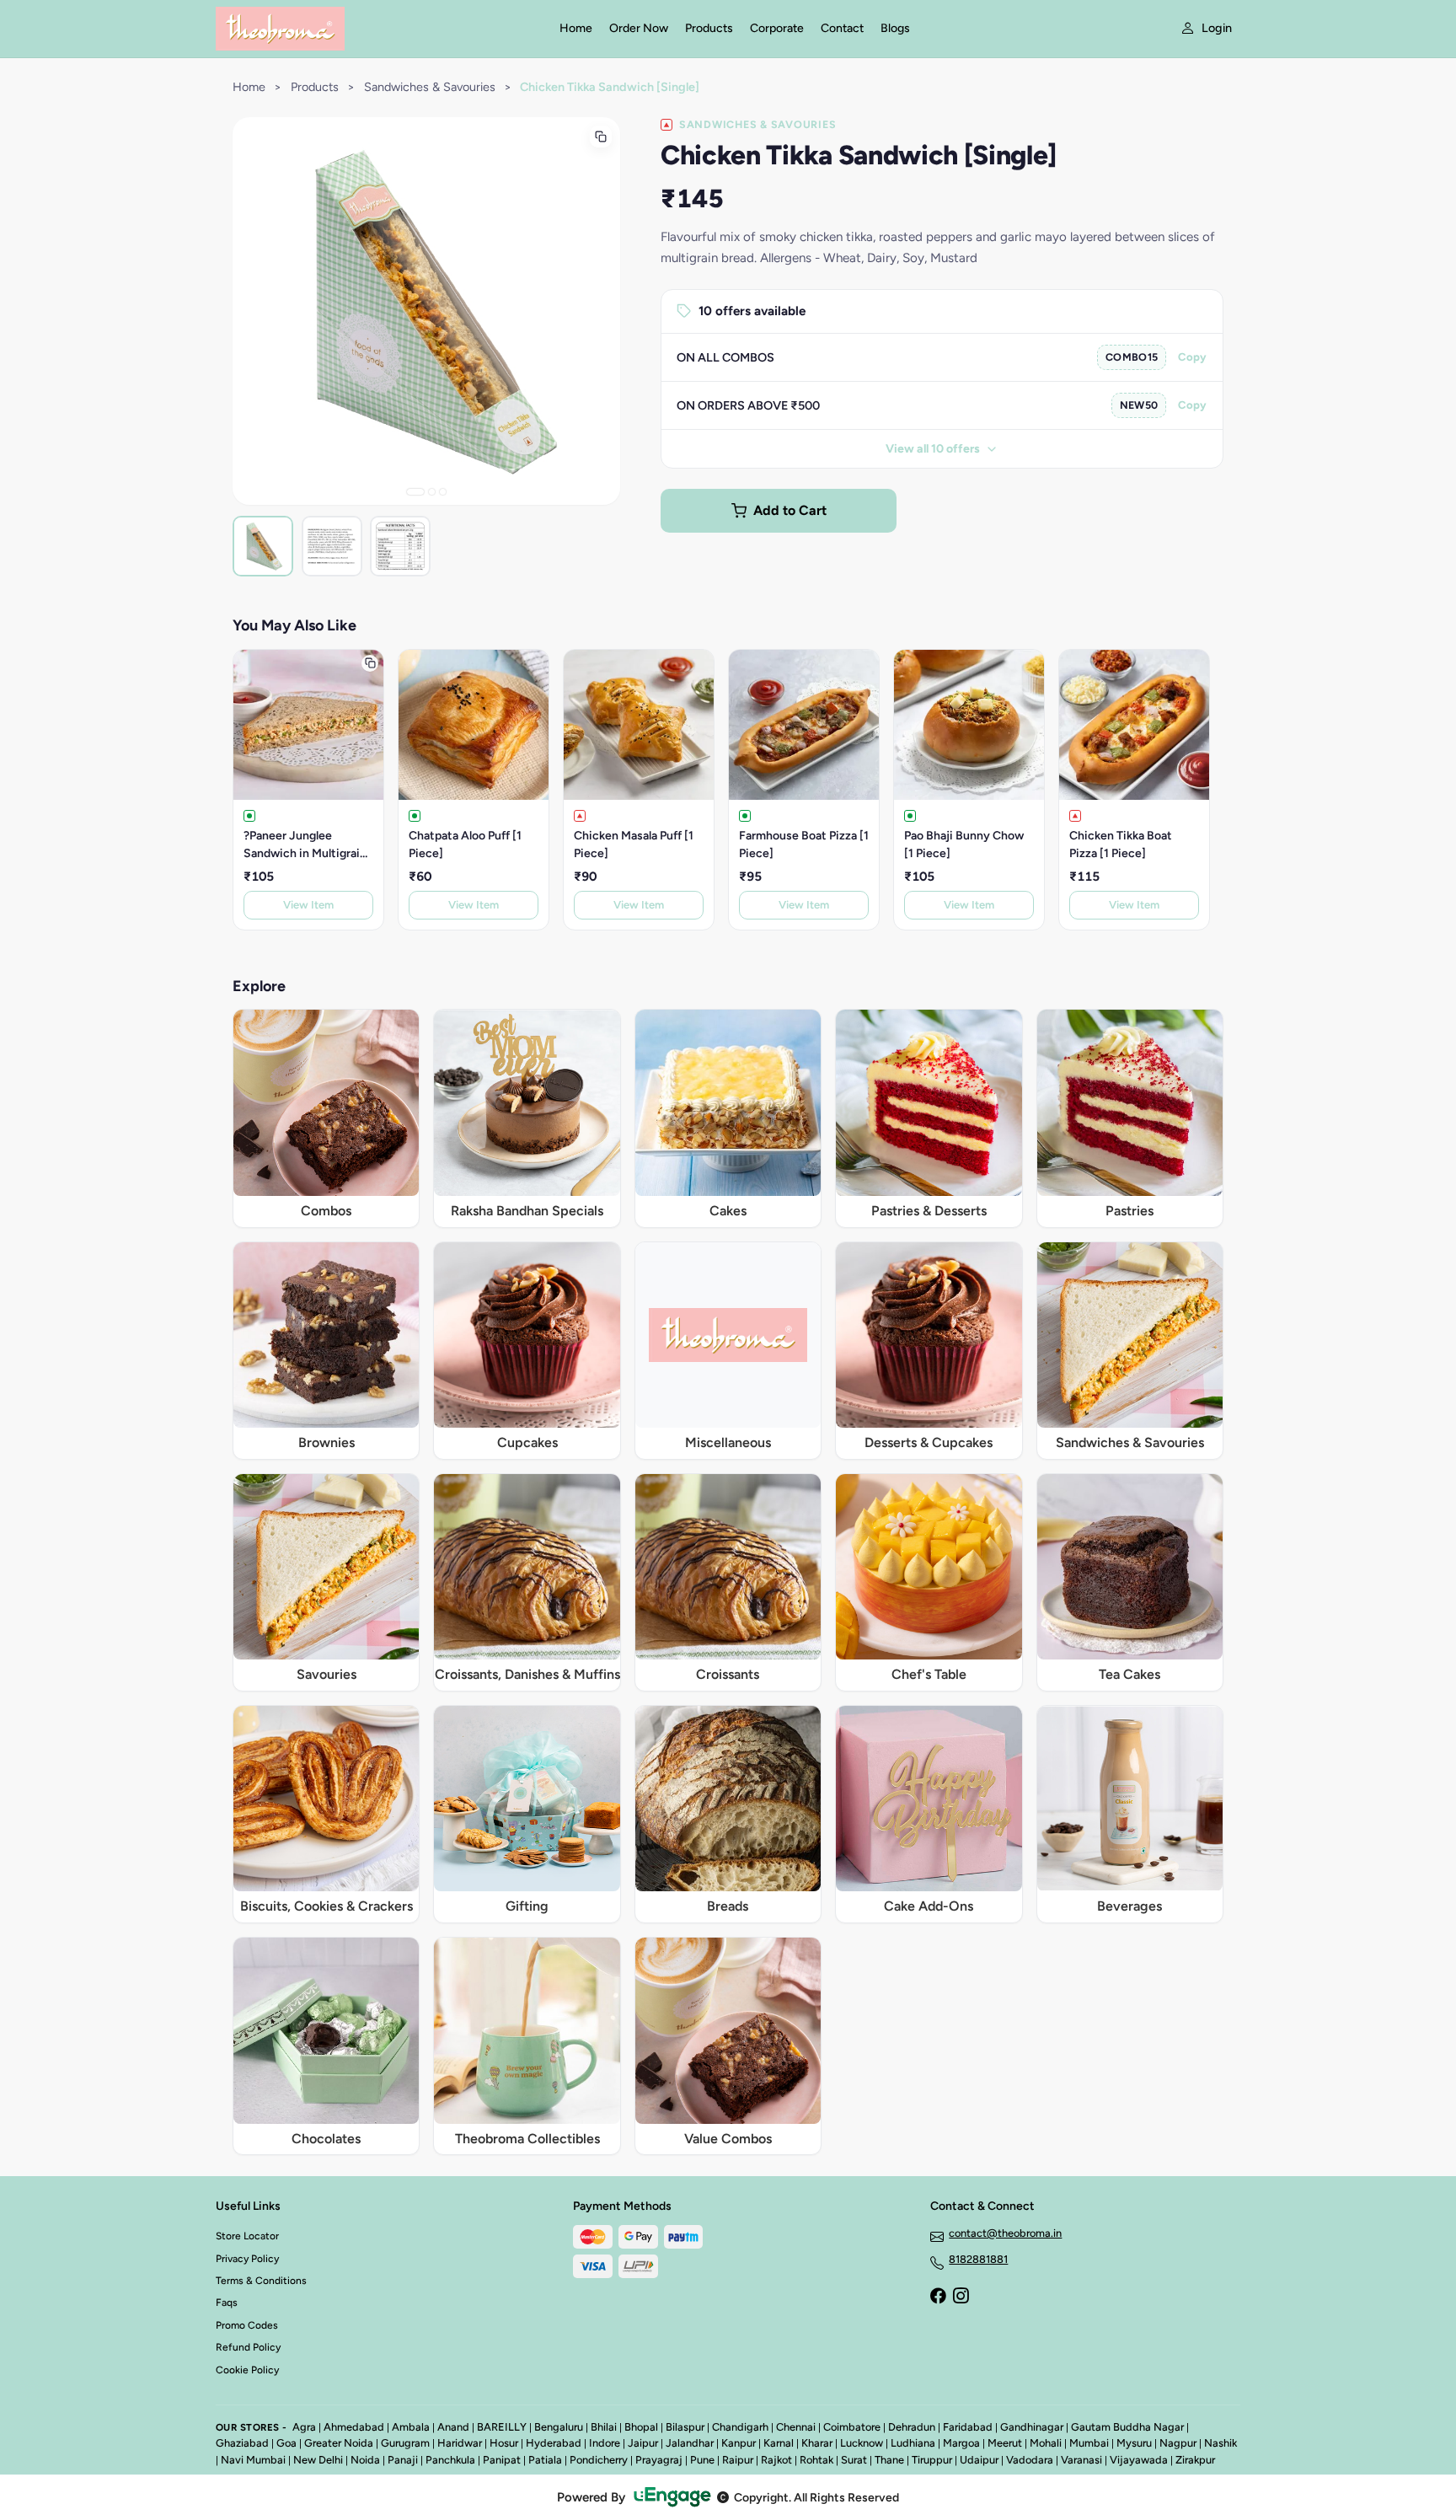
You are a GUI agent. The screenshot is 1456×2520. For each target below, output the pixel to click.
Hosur (504, 2443)
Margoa (961, 2443)
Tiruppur (932, 2460)
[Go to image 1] (415, 492)
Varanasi (1081, 2460)
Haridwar (460, 2443)
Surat (854, 2460)
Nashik (1220, 2443)
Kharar (817, 2443)
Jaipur (643, 2443)
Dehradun (912, 2427)
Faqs (227, 2303)
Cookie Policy (247, 2370)
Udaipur (979, 2460)
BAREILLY (502, 2427)
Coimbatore (852, 2427)
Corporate (777, 28)
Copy (1192, 357)
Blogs (895, 28)
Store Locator (247, 2236)
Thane (889, 2460)
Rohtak (816, 2460)
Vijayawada (1139, 2460)
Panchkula (450, 2460)
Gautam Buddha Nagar (1127, 2427)
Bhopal (641, 2427)
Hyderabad (554, 2443)
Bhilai (604, 2427)
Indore (605, 2443)
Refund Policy (248, 2347)
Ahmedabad (354, 2427)
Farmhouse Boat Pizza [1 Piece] (804, 844)
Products (709, 28)
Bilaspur (685, 2427)
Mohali (1046, 2443)
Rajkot (776, 2460)
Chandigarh (740, 2427)
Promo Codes (247, 2325)
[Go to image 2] (432, 492)
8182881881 (978, 2259)
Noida (365, 2460)
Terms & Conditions (261, 2281)
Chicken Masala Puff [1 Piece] (634, 844)
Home (576, 28)
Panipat (502, 2460)
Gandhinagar (1032, 2427)
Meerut (1005, 2443)
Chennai (796, 2427)
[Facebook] (938, 2297)
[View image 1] (263, 546)
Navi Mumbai (253, 2460)
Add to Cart (790, 510)
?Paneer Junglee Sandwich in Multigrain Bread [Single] (305, 845)
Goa (286, 2443)
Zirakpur (1195, 2460)
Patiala (545, 2460)
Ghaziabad (242, 2443)
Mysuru (1134, 2443)
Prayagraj (659, 2460)
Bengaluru (559, 2427)
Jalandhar (690, 2443)
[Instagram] (961, 2297)
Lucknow (862, 2443)
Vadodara (1030, 2460)
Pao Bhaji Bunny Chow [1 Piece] (964, 844)
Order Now (639, 28)
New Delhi (318, 2460)
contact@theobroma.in (1005, 2233)
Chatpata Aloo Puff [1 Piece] (465, 844)
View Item (308, 905)
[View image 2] (332, 546)
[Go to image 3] (443, 492)
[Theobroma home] (377, 29)
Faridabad (968, 2427)
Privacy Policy (247, 2259)
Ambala (411, 2427)
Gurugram (405, 2443)
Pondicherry (599, 2460)
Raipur (738, 2460)
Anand (453, 2427)
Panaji (403, 2460)
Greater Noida (339, 2443)
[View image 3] (400, 546)
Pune (702, 2460)
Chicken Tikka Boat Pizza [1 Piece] (1121, 844)
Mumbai (1089, 2443)
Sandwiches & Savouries (430, 87)
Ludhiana (913, 2443)
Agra (304, 2427)
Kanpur (739, 2443)
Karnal (779, 2443)
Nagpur (1178, 2443)
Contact (842, 28)
